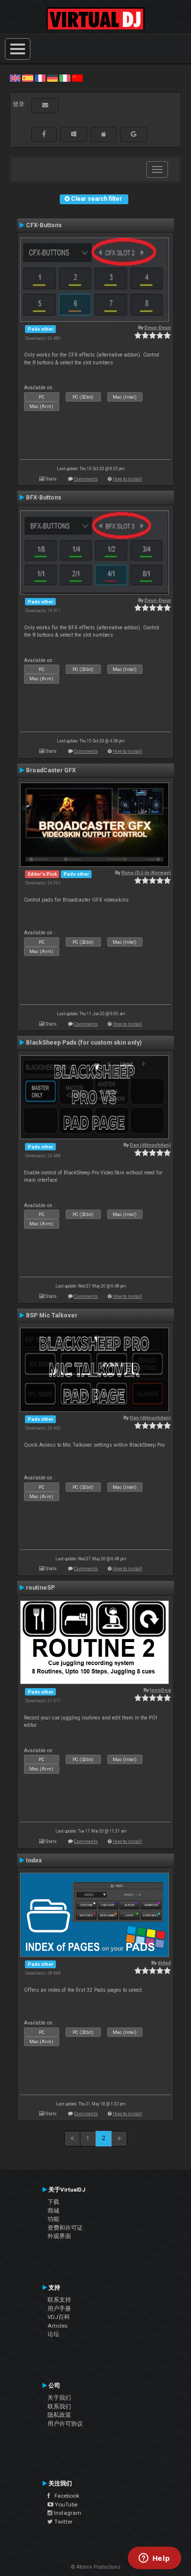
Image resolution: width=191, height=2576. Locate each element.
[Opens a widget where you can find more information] (154, 2559)
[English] (15, 78)
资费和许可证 (65, 2228)
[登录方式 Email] (45, 105)
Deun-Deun (158, 327)
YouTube (65, 2504)
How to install (127, 479)
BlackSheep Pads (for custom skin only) (84, 1043)
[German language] (52, 78)
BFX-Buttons (44, 498)
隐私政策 (59, 2415)
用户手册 (59, 2309)
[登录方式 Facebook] (44, 134)
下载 (53, 2202)
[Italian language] (65, 78)
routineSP (40, 1588)
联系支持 (59, 2300)
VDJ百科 (59, 2317)
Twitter (63, 2522)
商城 (53, 2211)
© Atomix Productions (96, 2567)
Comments (86, 479)
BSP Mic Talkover (52, 1315)
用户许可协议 (65, 2424)
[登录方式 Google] (134, 134)
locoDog (160, 1690)
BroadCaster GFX (51, 770)
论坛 (53, 2334)
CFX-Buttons (44, 225)
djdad (164, 1963)
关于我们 (59, 2398)
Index (34, 1860)
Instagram (67, 2513)
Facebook (65, 2496)
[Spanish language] (27, 78)
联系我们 (59, 2407)
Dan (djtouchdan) (150, 1145)
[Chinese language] (77, 78)
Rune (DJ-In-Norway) (146, 872)
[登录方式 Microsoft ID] (74, 134)
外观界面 (59, 2236)
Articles (58, 2326)
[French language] (40, 78)
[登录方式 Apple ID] (104, 134)
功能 (53, 2219)
